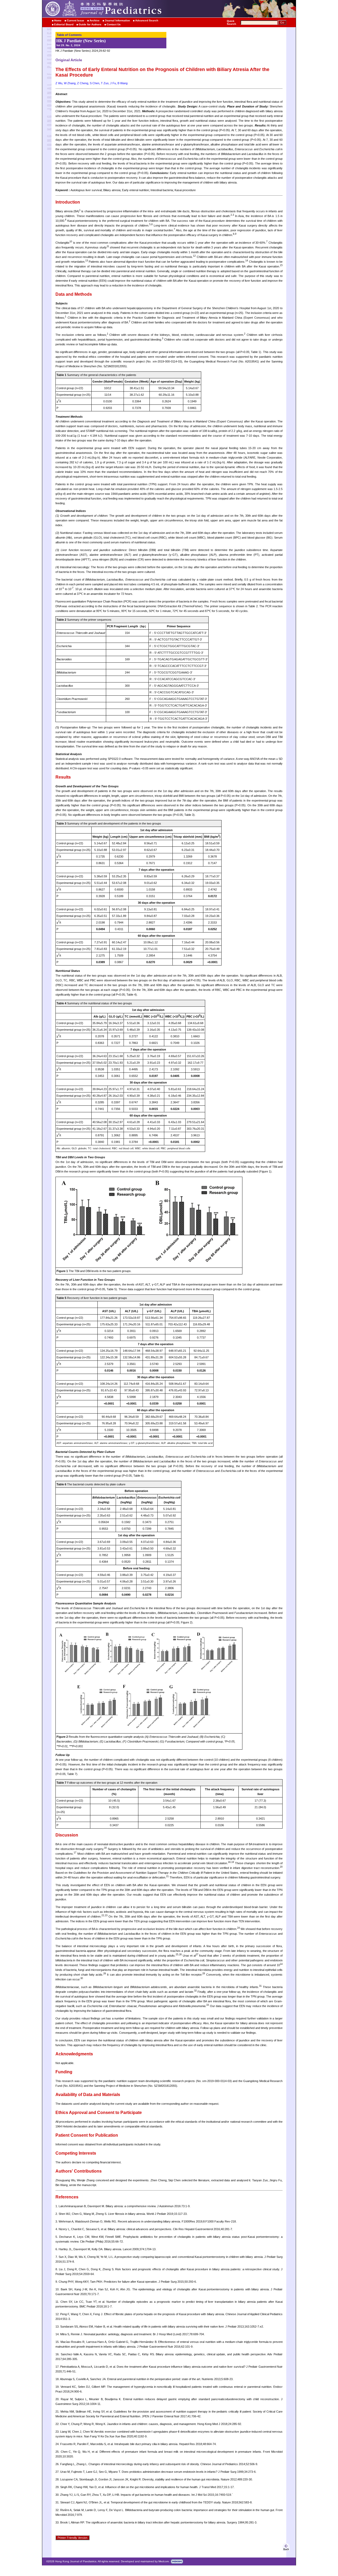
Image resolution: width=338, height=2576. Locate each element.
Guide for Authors (90, 24)
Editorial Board (64, 24)
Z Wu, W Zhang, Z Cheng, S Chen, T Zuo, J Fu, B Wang (91, 83)
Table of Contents (69, 35)
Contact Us (114, 24)
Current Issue (76, 20)
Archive (95, 20)
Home (58, 20)
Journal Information (117, 20)
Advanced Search (147, 20)
